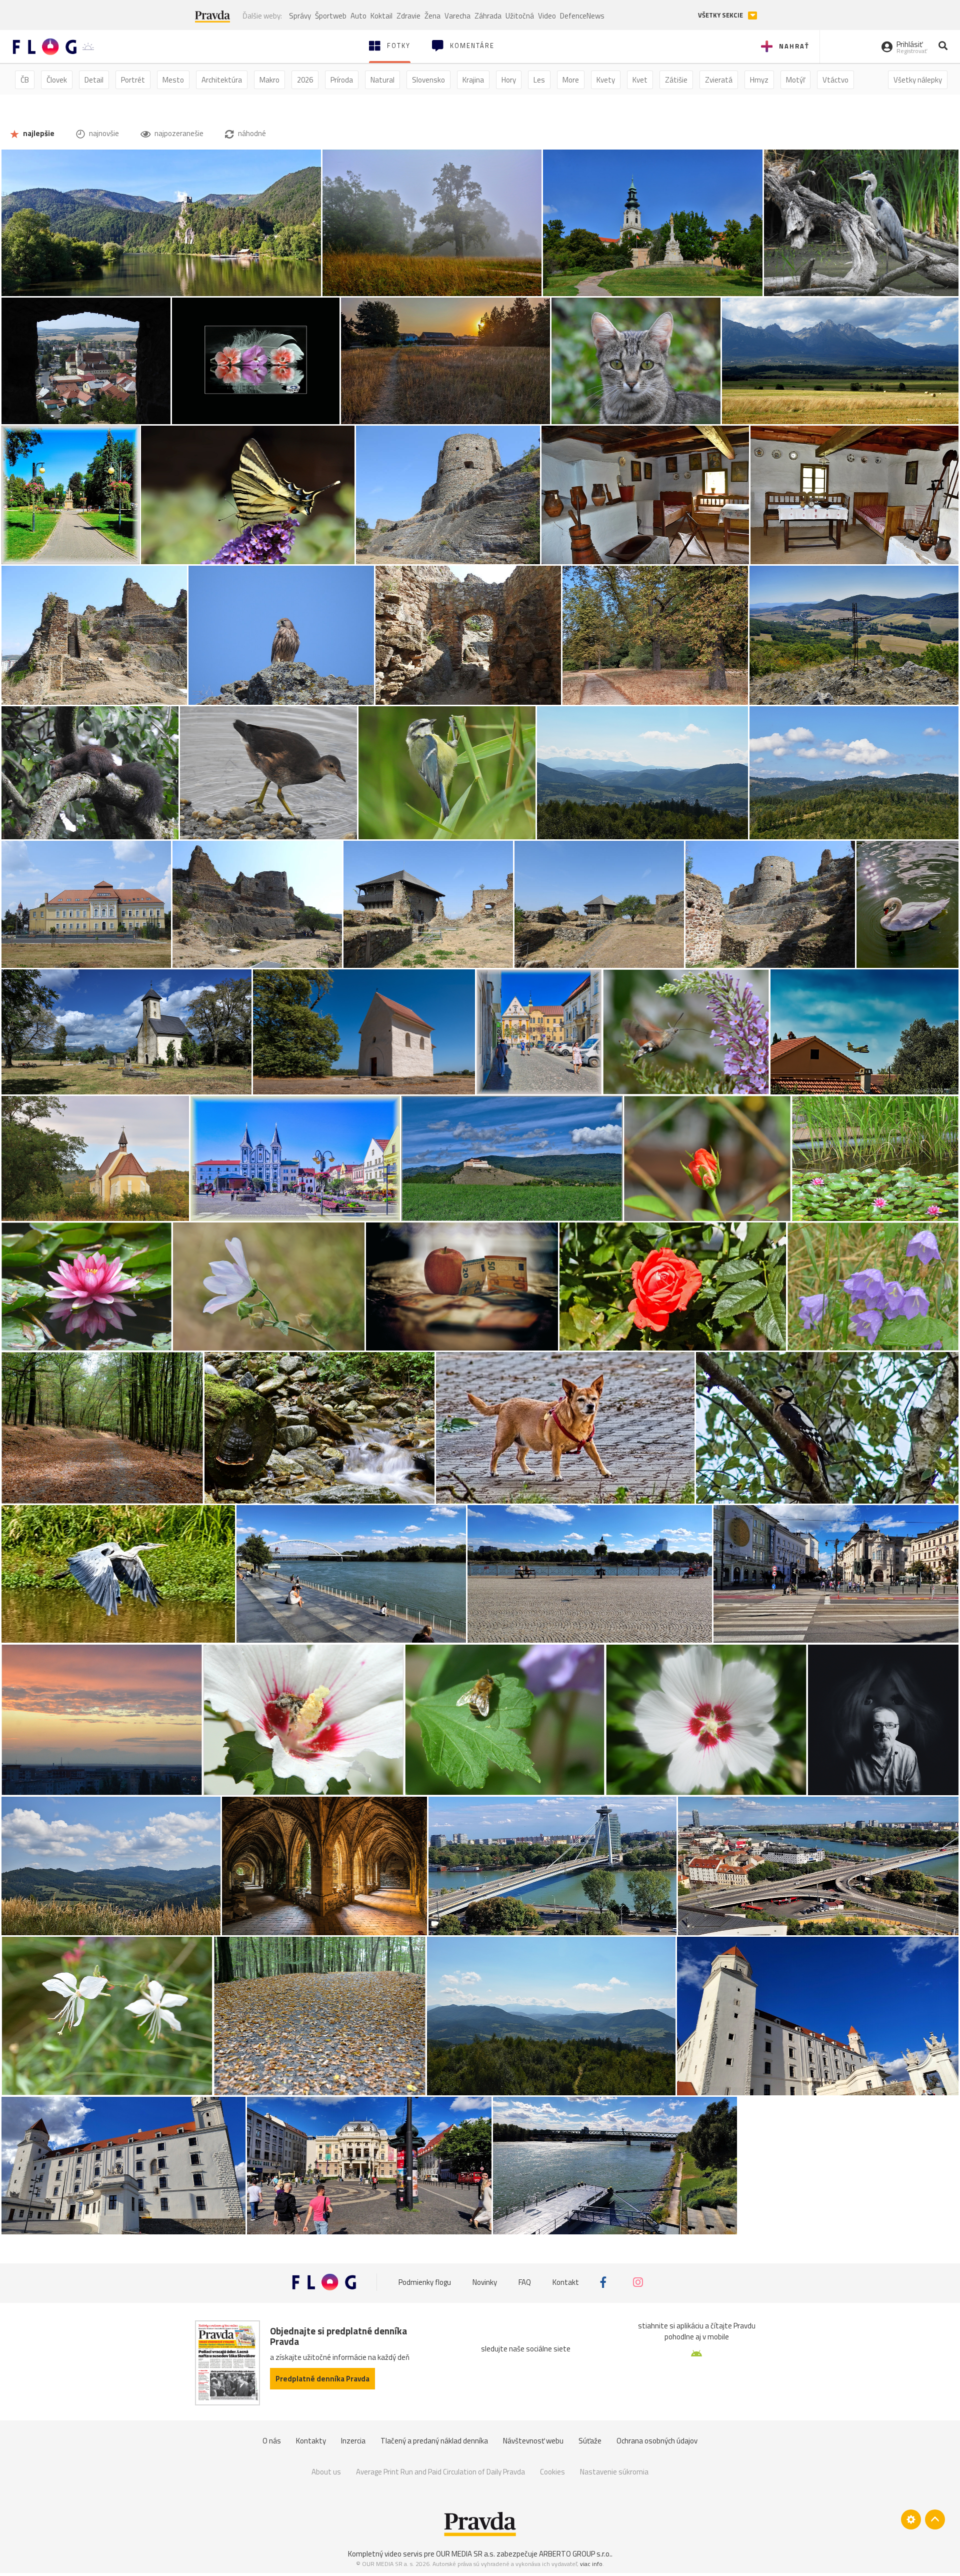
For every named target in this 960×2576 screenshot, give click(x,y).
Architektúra (222, 80)
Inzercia (353, 2441)
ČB (25, 80)
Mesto (173, 80)
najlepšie (38, 133)
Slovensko (428, 80)
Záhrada (488, 16)
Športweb (331, 16)
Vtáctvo (835, 80)
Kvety (606, 80)
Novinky (485, 2282)
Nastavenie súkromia (614, 2472)
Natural (382, 80)
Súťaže (590, 2441)
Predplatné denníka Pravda (322, 2379)
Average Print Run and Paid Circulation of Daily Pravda (440, 2472)
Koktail (381, 16)
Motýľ (795, 80)
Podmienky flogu (425, 2282)
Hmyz (759, 80)
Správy (300, 16)
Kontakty (311, 2441)
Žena (432, 16)
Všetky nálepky (918, 80)
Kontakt (566, 2282)
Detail (94, 80)
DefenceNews (582, 16)
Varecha (457, 16)
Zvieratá (719, 80)
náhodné (251, 133)
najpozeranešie (178, 133)
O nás (272, 2441)
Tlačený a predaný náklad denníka (434, 2441)
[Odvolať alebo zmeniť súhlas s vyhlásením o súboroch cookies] (911, 2519)
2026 (305, 80)
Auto (358, 16)
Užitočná (520, 16)
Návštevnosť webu (533, 2441)
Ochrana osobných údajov (657, 2441)
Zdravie (408, 16)
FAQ (525, 2282)
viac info (591, 2564)
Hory (509, 80)
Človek (57, 80)
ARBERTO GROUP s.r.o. (575, 2554)
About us (326, 2472)
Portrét (133, 80)
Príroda (342, 80)
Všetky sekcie (721, 15)
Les (539, 80)
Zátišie (676, 80)
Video (547, 16)
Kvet (640, 80)
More (571, 80)
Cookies (552, 2472)
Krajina (473, 80)
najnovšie (103, 133)
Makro (269, 80)
